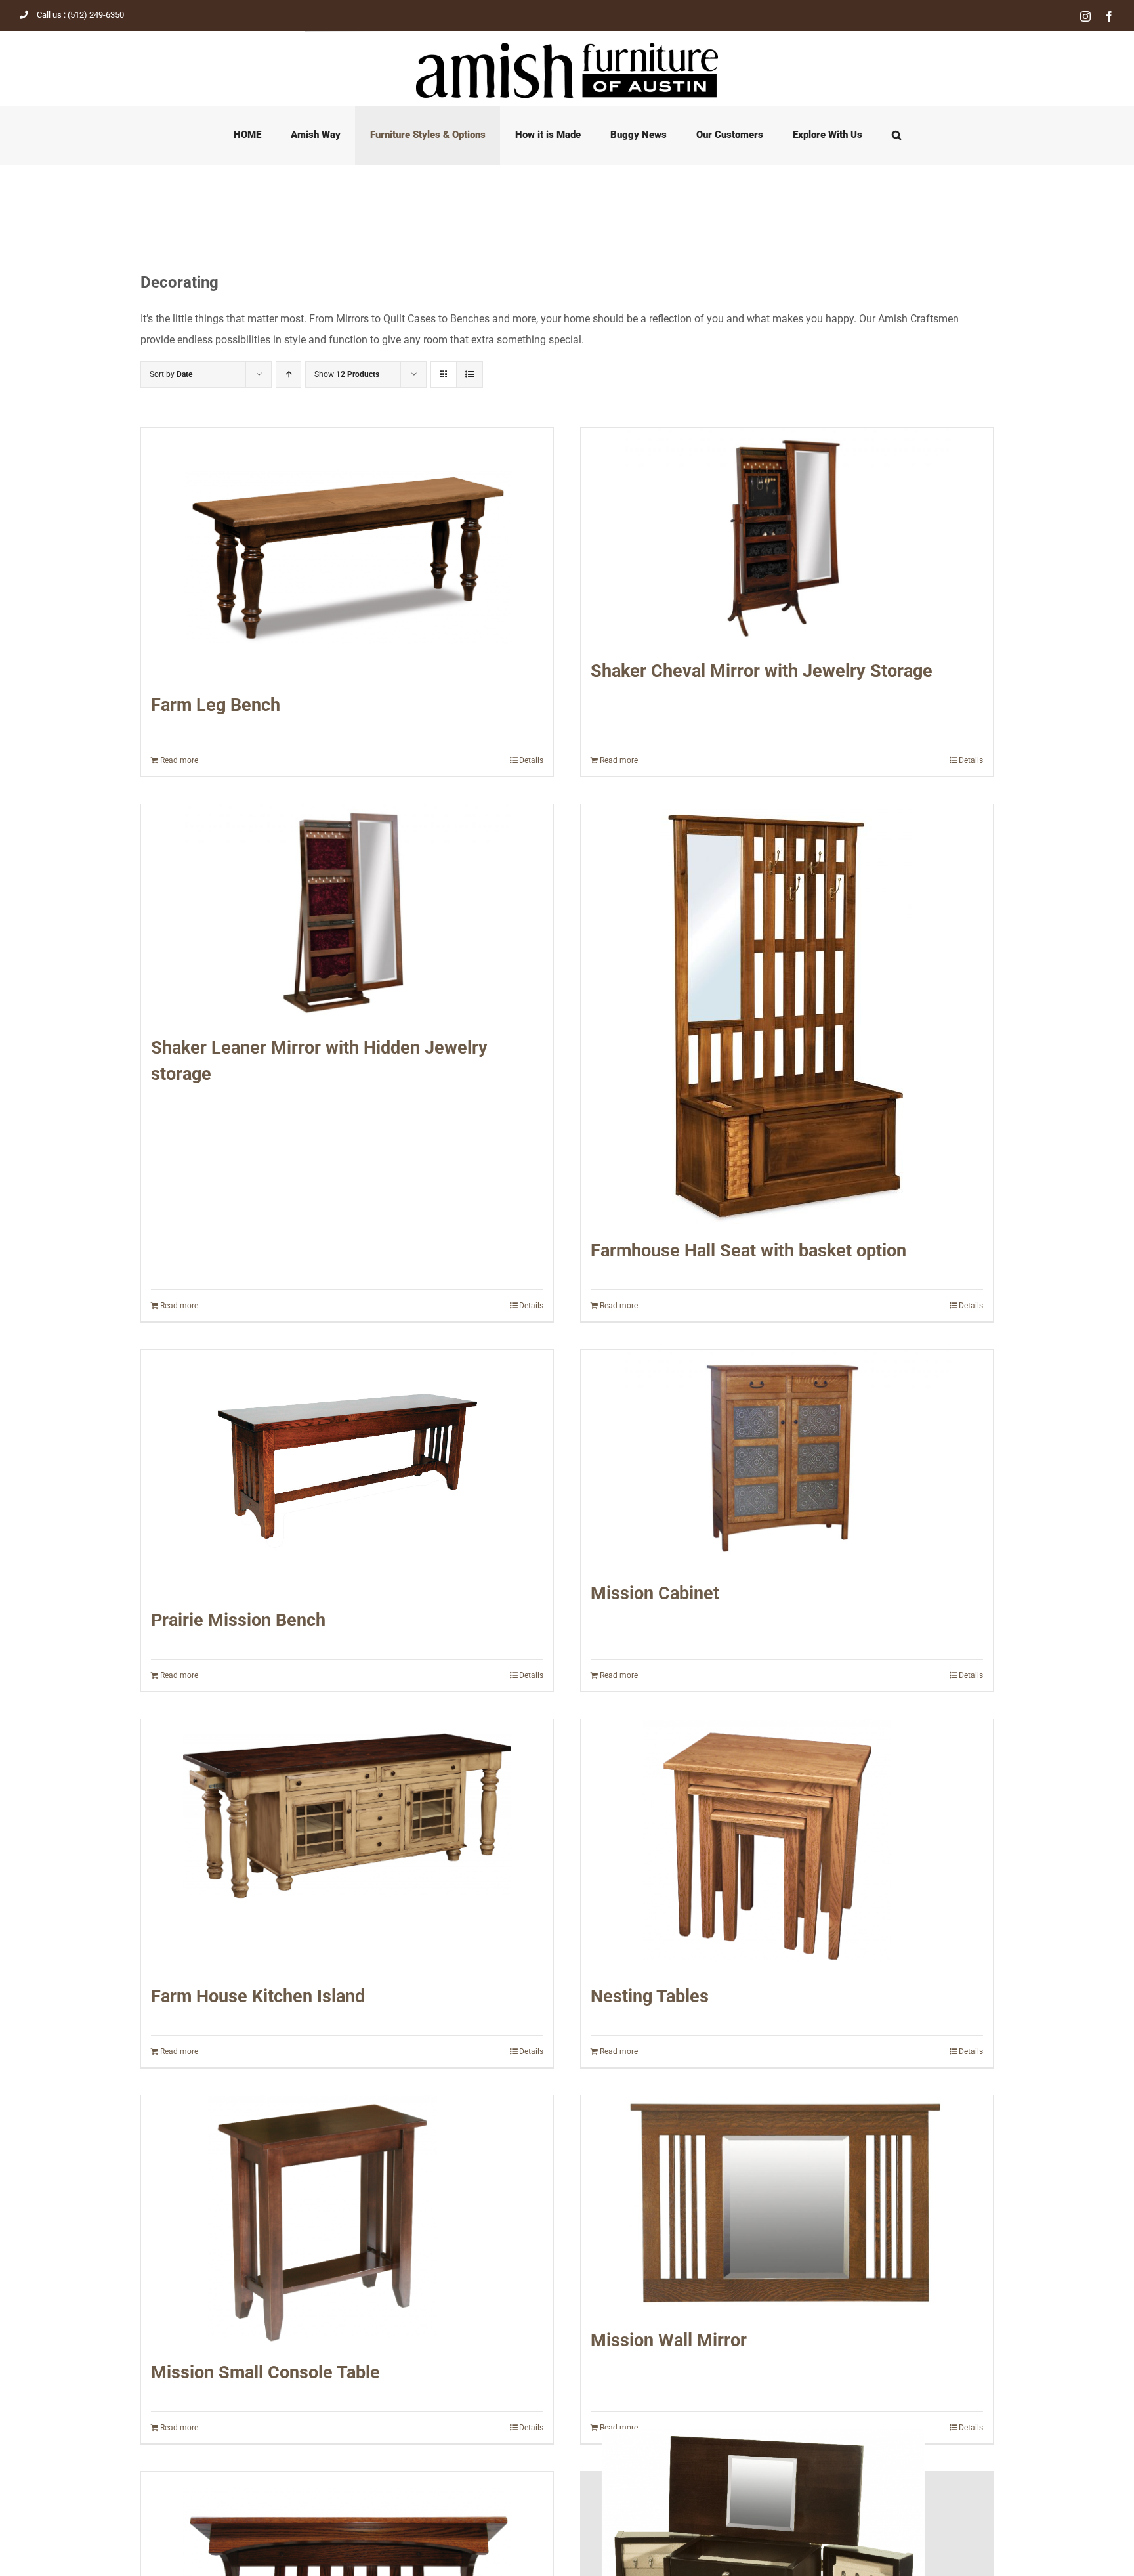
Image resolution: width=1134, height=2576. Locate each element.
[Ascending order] (288, 375)
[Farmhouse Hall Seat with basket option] (787, 1014)
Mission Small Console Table (265, 2372)
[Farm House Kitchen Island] (347, 1845)
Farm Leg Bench (216, 705)
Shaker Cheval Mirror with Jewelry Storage (762, 671)
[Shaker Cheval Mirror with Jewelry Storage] (787, 537)
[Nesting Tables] (787, 1845)
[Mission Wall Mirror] (787, 2205)
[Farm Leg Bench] (347, 553)
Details (531, 760)
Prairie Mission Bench (238, 1620)
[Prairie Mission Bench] (347, 1472)
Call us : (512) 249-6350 (80, 15)
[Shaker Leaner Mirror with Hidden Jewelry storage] (347, 913)
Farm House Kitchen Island (258, 1996)
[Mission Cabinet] (787, 1458)
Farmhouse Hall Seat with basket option (748, 1251)
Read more (179, 760)
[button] (896, 135)
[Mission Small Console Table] (347, 2221)
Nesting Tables (650, 1996)
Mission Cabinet (655, 1593)
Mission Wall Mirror (669, 2340)
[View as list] (470, 375)
